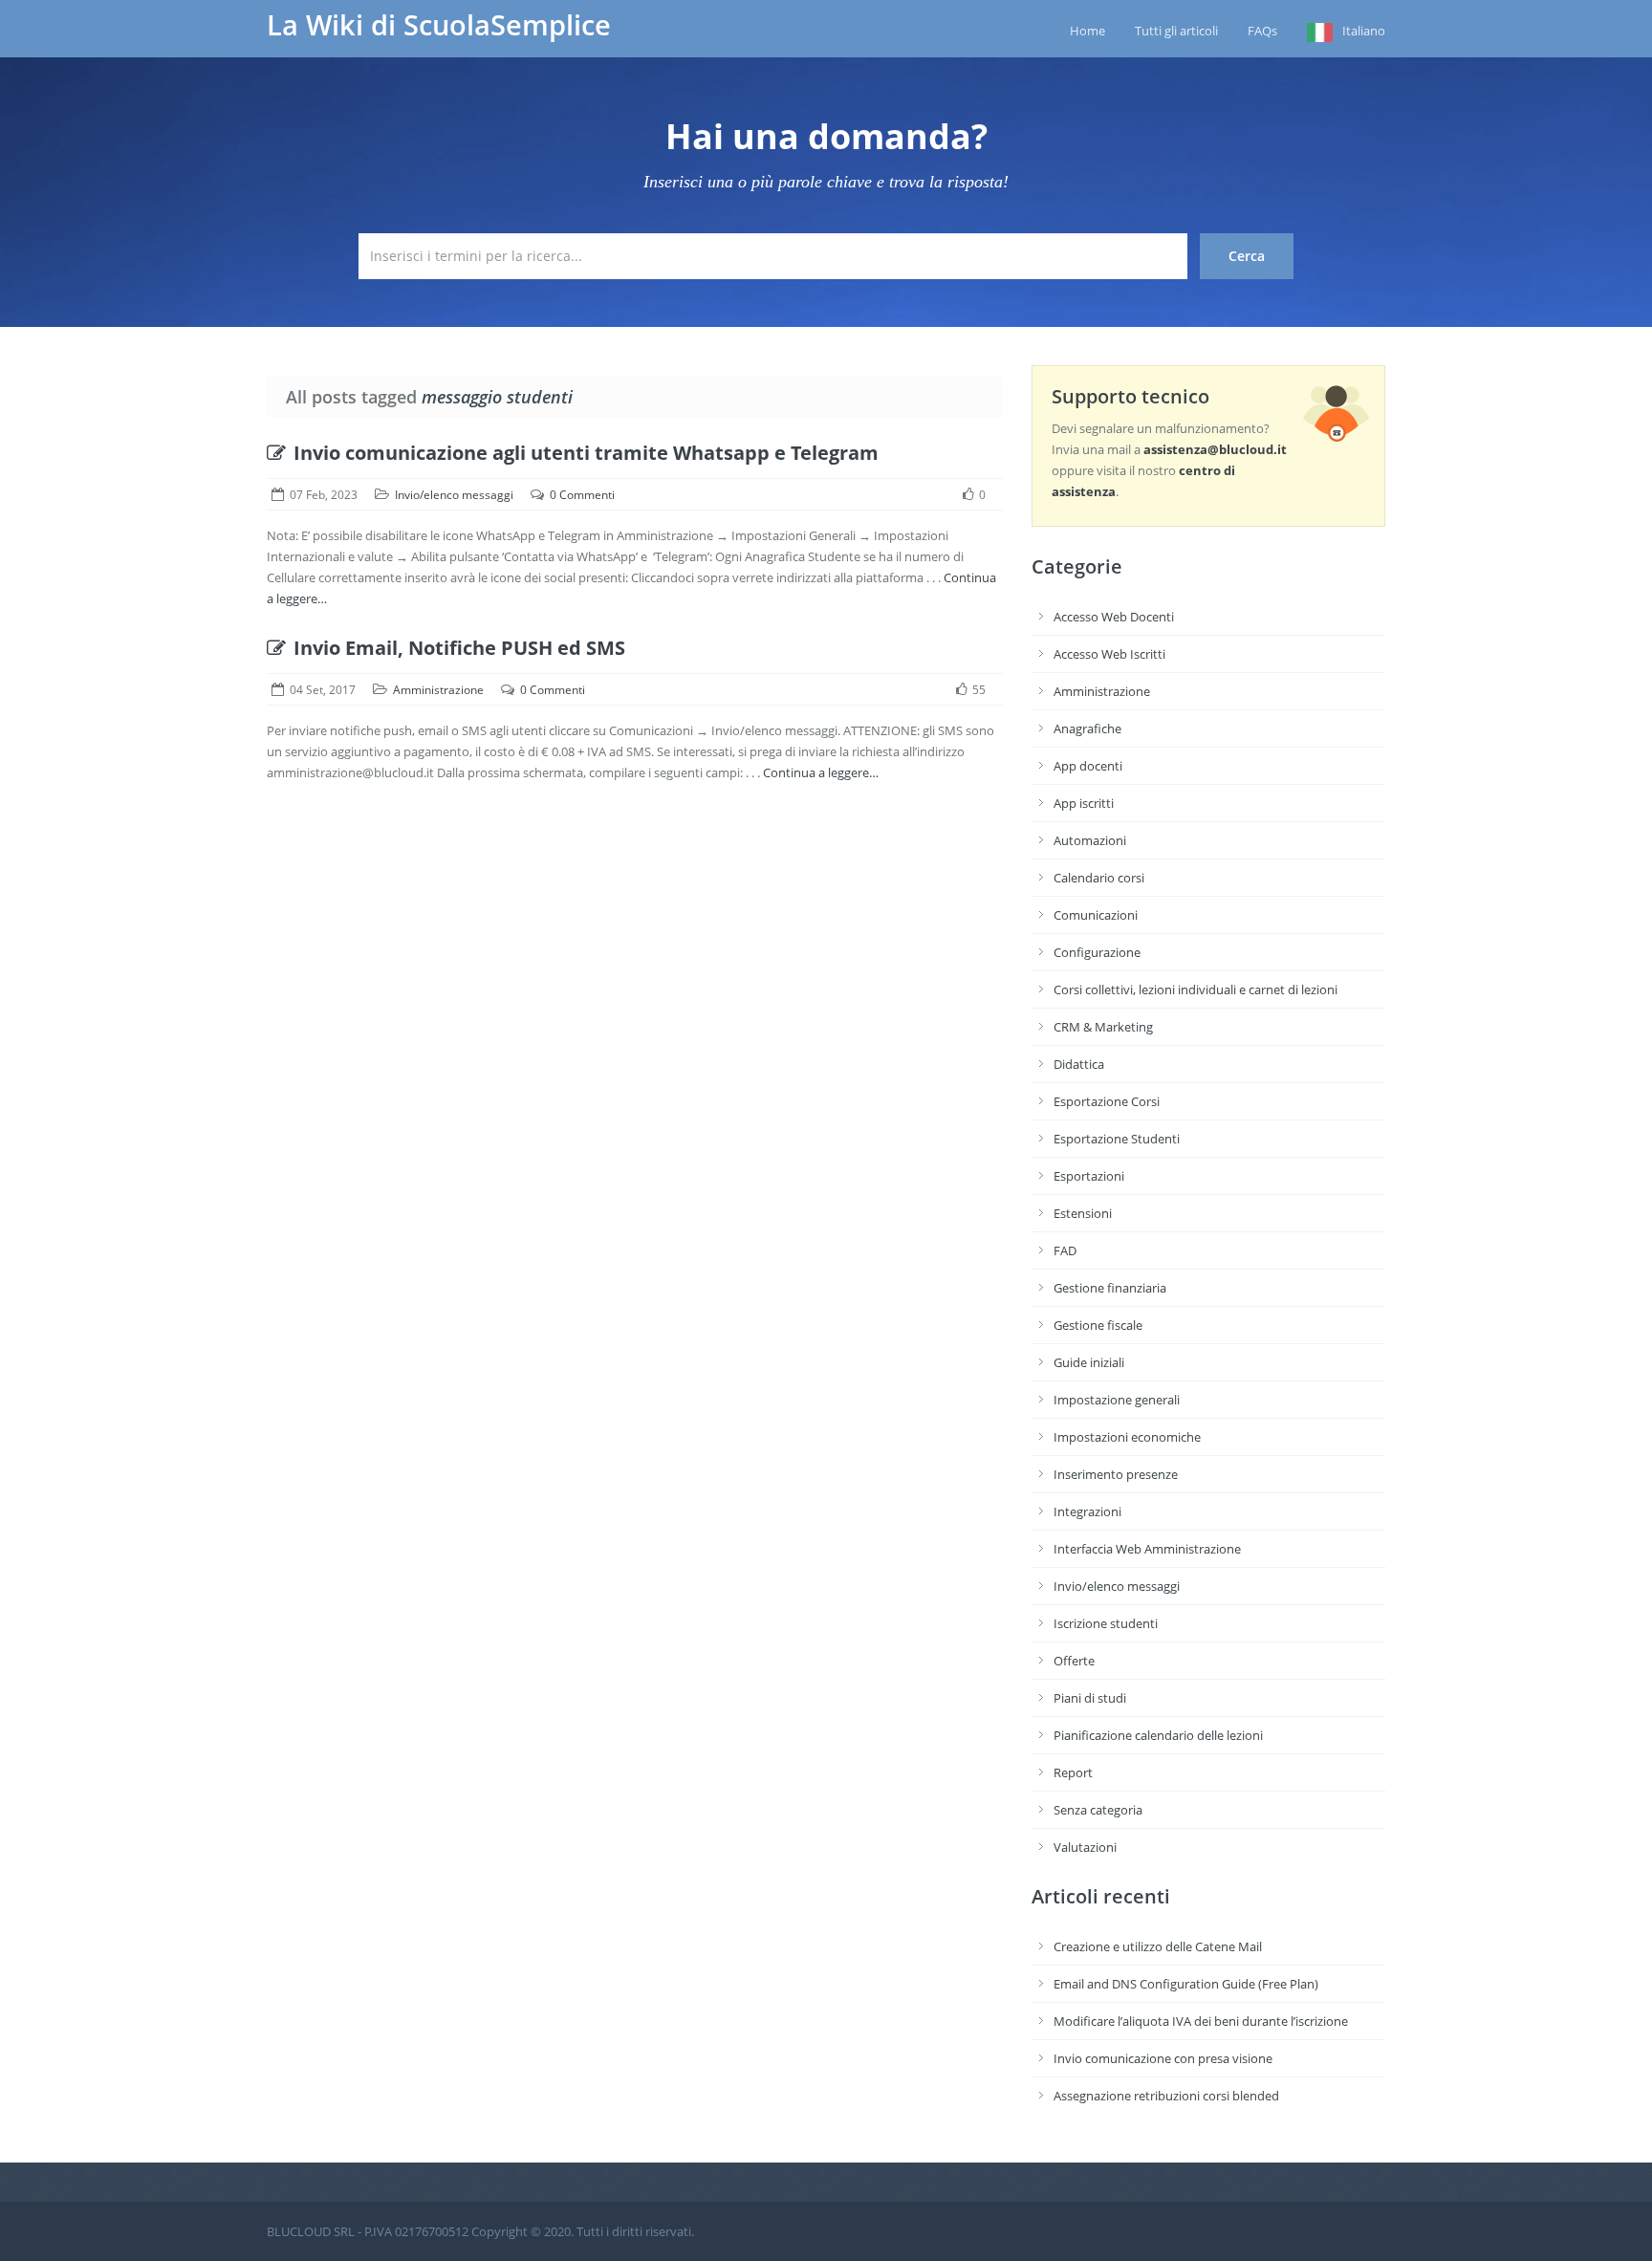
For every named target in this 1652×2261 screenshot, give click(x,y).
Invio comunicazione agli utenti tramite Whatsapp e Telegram (586, 453)
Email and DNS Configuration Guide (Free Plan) (1186, 1984)
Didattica (1079, 1064)
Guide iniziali (1089, 1362)
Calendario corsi (1099, 878)
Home (1087, 31)
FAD (1065, 1250)
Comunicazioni (1096, 915)
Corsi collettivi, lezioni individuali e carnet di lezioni (1196, 989)
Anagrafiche (1087, 728)
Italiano (1364, 31)
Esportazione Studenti (1117, 1139)
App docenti (1088, 766)
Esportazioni (1089, 1176)
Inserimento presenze (1116, 1474)
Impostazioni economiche (1127, 1437)
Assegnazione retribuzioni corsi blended (1166, 2096)
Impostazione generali (1117, 1400)
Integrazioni (1087, 1511)
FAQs (1262, 31)
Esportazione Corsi (1107, 1101)
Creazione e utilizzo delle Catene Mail (1158, 1946)
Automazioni (1090, 840)
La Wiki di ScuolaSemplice (439, 25)
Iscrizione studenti (1106, 1623)
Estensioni (1083, 1213)
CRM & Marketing (1103, 1027)
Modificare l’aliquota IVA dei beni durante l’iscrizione (1201, 2021)
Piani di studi (1090, 1698)
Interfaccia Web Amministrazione (1147, 1549)
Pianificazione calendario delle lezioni (1158, 1735)
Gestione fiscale (1098, 1325)
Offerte (1074, 1661)
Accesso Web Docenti (1114, 617)
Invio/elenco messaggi (454, 495)
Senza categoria (1098, 1810)
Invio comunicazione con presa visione (1163, 2058)
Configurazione (1097, 952)
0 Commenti (582, 495)
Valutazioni (1085, 1847)
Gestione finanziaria (1110, 1288)
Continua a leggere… (821, 772)
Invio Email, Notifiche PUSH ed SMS (459, 648)
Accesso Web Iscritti (1109, 654)
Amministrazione (438, 690)
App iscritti (1084, 803)
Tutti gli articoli (1176, 31)
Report (1073, 1772)
